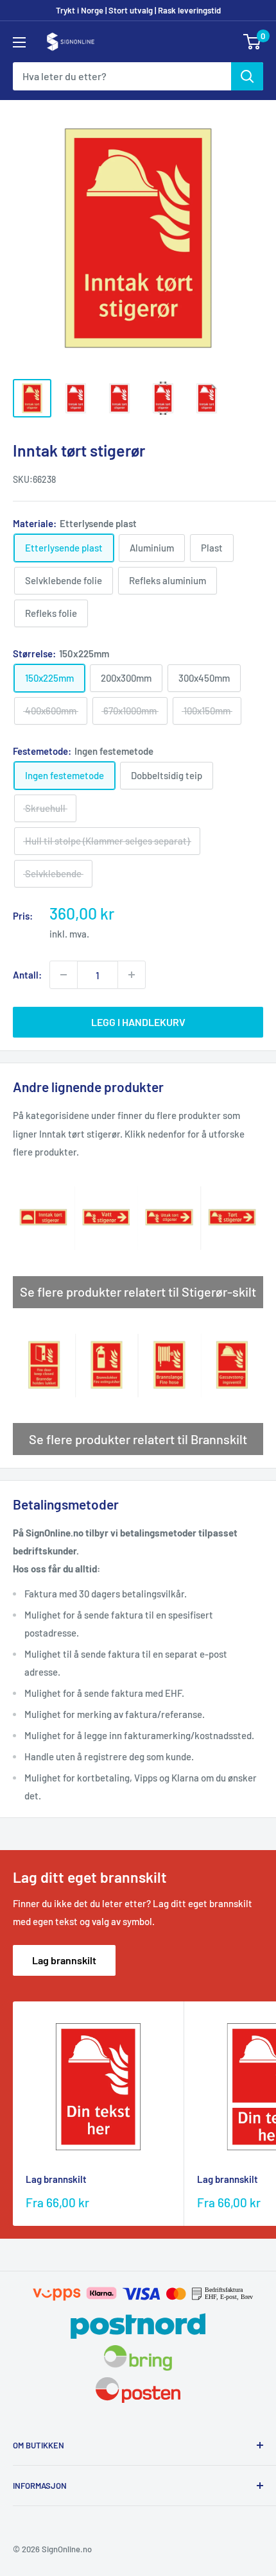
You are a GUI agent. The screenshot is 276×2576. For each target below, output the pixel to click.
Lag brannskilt (64, 1960)
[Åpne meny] (19, 42)
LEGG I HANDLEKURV (138, 1022)
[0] (253, 42)
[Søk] (247, 76)
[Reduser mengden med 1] (64, 975)
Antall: (27, 975)
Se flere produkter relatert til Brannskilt (138, 1439)
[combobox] (122, 76)
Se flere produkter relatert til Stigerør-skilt (138, 1292)
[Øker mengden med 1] (132, 975)
